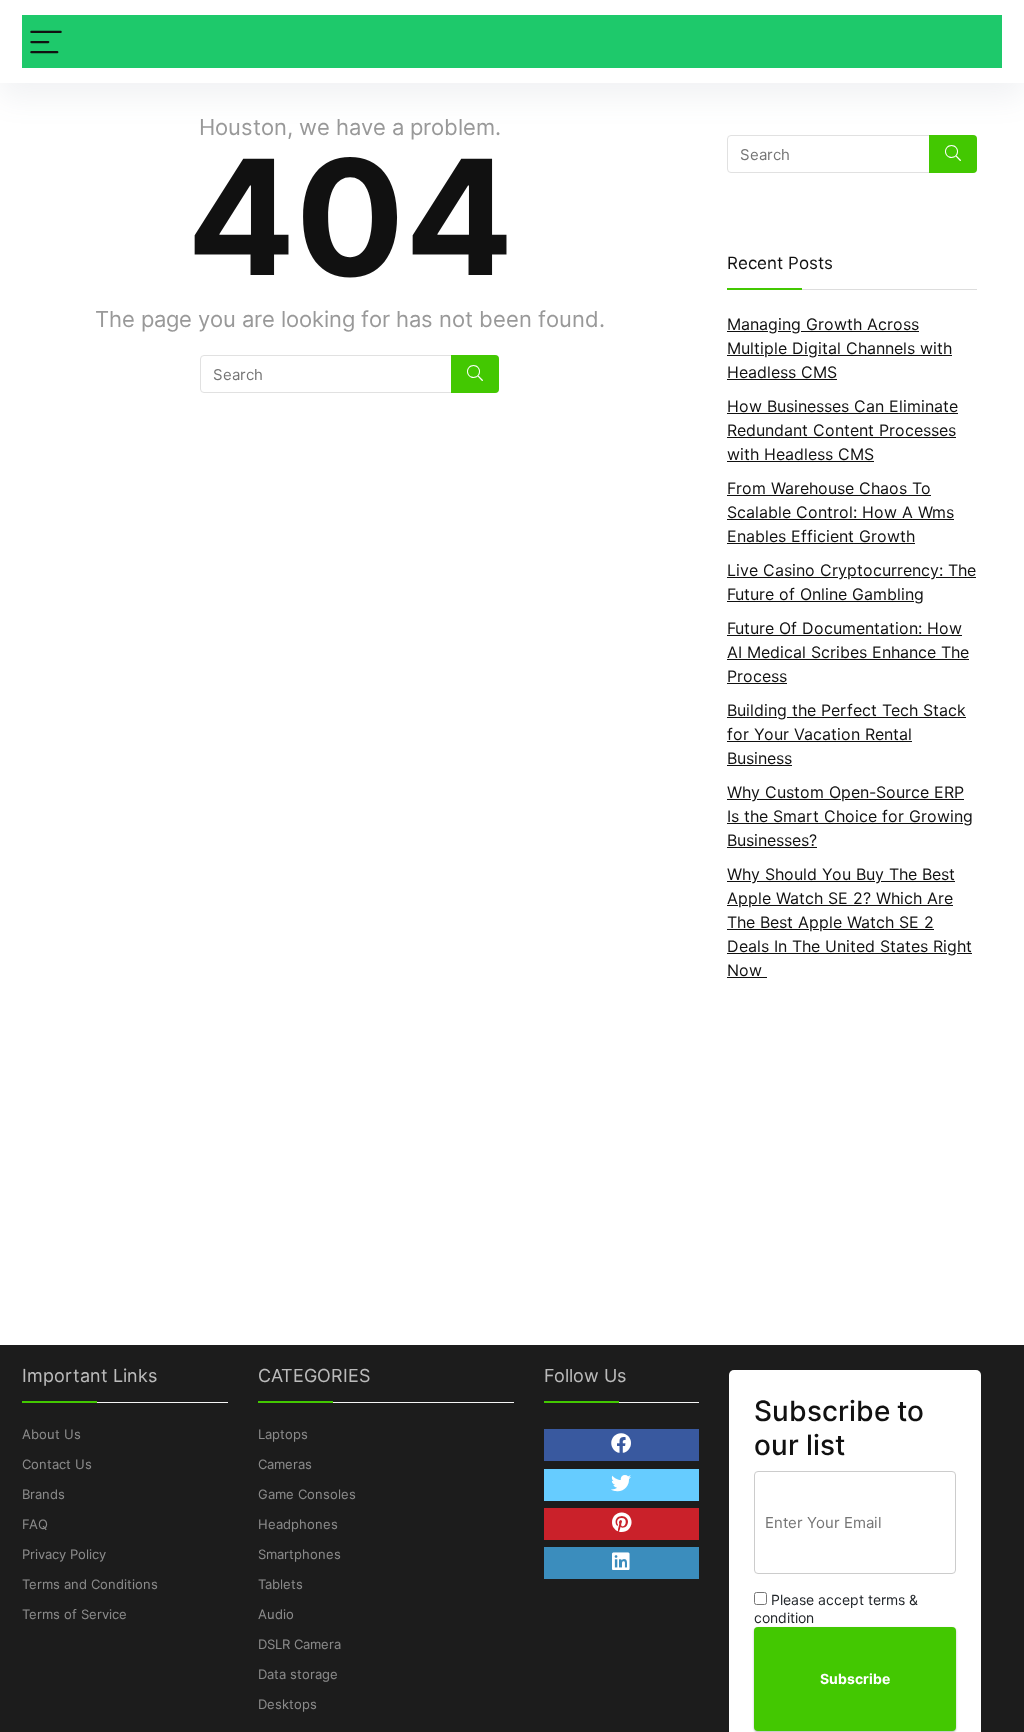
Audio (276, 1614)
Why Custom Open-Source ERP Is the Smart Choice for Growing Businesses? (850, 816)
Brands (43, 1494)
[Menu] (46, 41)
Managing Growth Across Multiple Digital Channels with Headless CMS (839, 348)
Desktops (287, 1704)
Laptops (283, 1434)
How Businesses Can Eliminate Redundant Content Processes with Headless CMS (842, 430)
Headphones (298, 1524)
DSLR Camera (299, 1644)
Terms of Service (74, 1614)
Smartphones (299, 1554)
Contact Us (57, 1464)
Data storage (298, 1674)
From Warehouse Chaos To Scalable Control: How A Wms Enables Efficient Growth (840, 512)
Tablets (280, 1584)
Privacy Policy (64, 1554)
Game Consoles (307, 1494)
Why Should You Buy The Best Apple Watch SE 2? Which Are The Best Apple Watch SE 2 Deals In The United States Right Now (849, 922)
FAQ (35, 1524)
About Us (51, 1434)
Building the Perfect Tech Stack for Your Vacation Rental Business (846, 734)
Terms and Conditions (90, 1584)
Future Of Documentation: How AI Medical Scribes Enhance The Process (848, 652)
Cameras (285, 1464)
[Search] (475, 374)
